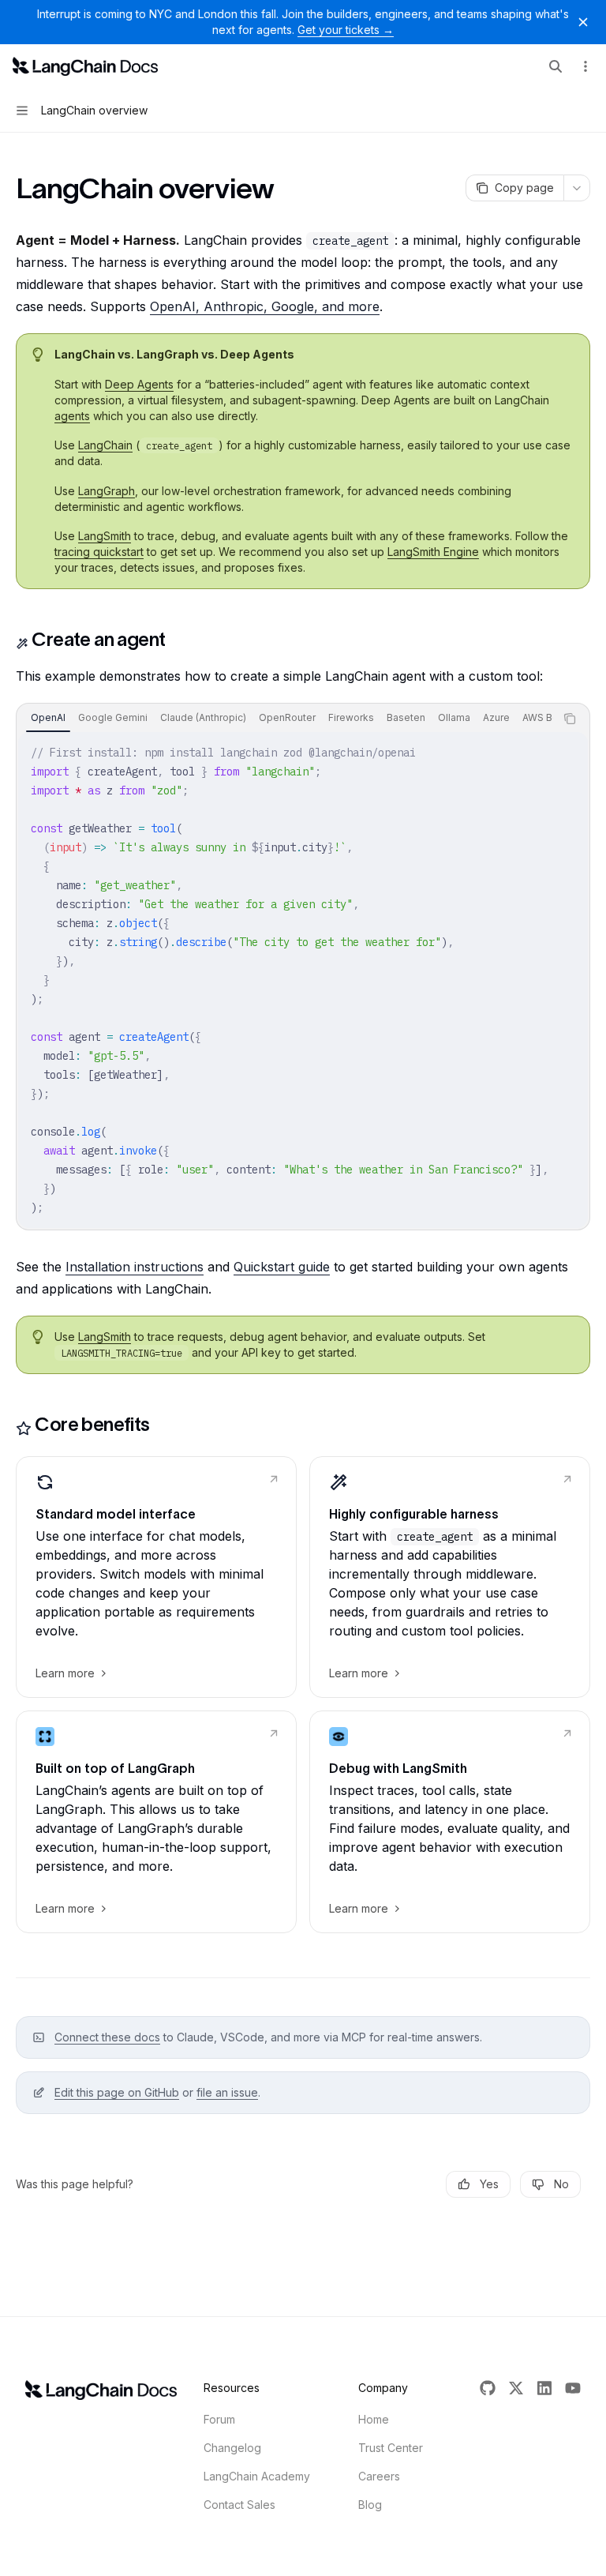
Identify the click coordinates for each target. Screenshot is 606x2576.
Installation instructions (135, 1267)
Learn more (65, 1673)
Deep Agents (139, 384)
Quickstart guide (282, 1267)
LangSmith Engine (433, 552)
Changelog (232, 2448)
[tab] (48, 718)
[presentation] (286, 719)
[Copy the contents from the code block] (570, 719)
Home (374, 2419)
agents (72, 416)
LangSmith (105, 536)
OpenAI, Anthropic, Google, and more (265, 306)
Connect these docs (107, 2037)
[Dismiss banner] (583, 22)
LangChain (105, 445)
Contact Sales (239, 2505)
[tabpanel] (303, 980)
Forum (219, 2419)
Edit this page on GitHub (117, 2092)
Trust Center (391, 2448)
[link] (156, 1577)
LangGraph (107, 491)
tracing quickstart (99, 552)
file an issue (227, 2092)
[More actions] (585, 66)
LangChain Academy (257, 2476)
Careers (379, 2476)
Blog (370, 2505)
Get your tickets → (346, 30)
